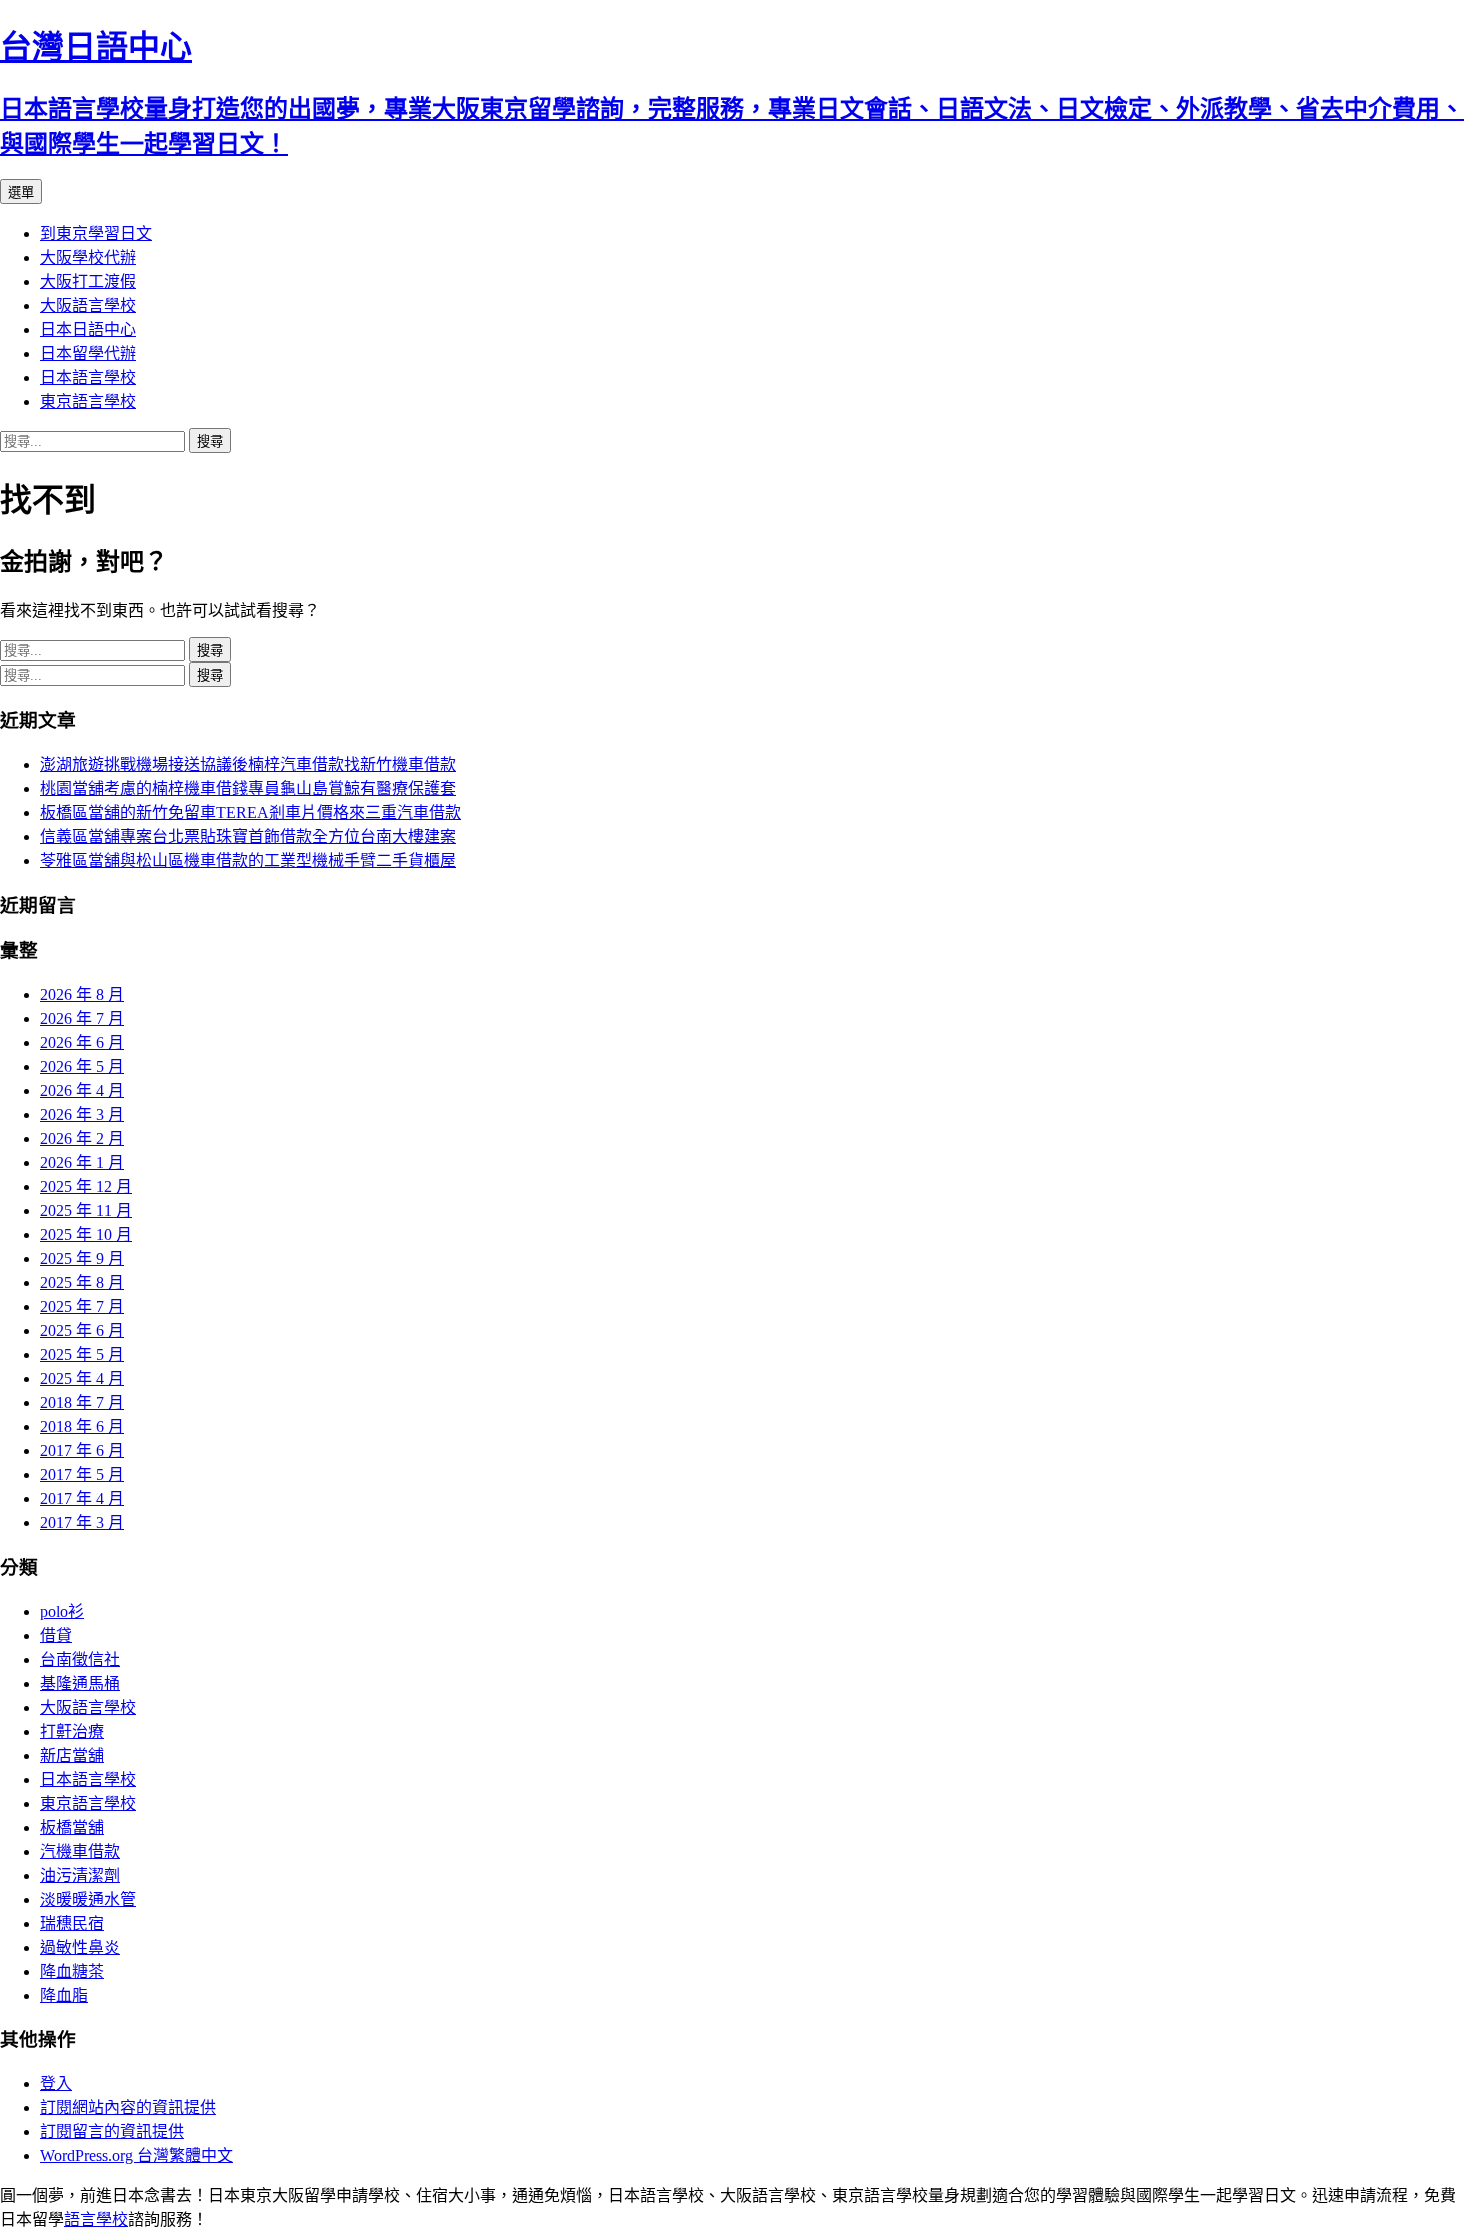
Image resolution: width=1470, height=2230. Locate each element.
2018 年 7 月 (82, 1402)
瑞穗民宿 (72, 1923)
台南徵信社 (80, 1659)
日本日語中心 (88, 329)
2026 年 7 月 (82, 1018)
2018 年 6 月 (82, 1426)
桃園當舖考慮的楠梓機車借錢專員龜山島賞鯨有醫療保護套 (248, 788)
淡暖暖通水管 (88, 1899)
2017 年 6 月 (82, 1450)
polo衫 (62, 1611)
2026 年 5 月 (82, 1066)
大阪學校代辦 (88, 257)
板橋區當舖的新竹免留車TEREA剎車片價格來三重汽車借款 (250, 812)
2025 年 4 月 (82, 1378)
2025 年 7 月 (82, 1306)
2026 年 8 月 (82, 994)
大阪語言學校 (88, 305)
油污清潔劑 (80, 1875)
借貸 (56, 1635)
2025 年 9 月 (82, 1258)
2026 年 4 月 (82, 1090)
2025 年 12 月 (86, 1186)
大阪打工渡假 (88, 281)
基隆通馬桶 (80, 1683)
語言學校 (96, 2219)
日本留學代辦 (88, 353)
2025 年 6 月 (82, 1330)
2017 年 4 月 (82, 1498)
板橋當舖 (72, 1827)
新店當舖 (72, 1755)
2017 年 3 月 (82, 1522)
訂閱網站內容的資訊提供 (128, 2107)
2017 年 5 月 (82, 1474)
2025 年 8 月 (82, 1282)
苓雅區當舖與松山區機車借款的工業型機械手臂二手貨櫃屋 (248, 860)
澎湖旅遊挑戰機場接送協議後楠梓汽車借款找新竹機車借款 (248, 764)
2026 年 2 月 (82, 1138)
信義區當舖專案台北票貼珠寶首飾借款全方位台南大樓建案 (248, 836)
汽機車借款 (80, 1851)
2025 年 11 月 (86, 1210)
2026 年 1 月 (82, 1162)
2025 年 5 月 (82, 1354)
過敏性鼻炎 (80, 1947)
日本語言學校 (88, 377)
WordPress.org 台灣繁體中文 (136, 2155)
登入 (56, 2083)
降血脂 (64, 1995)
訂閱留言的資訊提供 (112, 2131)
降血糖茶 (72, 1971)
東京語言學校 (88, 401)
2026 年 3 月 (82, 1114)
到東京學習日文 (96, 233)
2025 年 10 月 (86, 1234)
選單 (21, 192)
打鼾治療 (72, 1731)
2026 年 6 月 (82, 1042)
